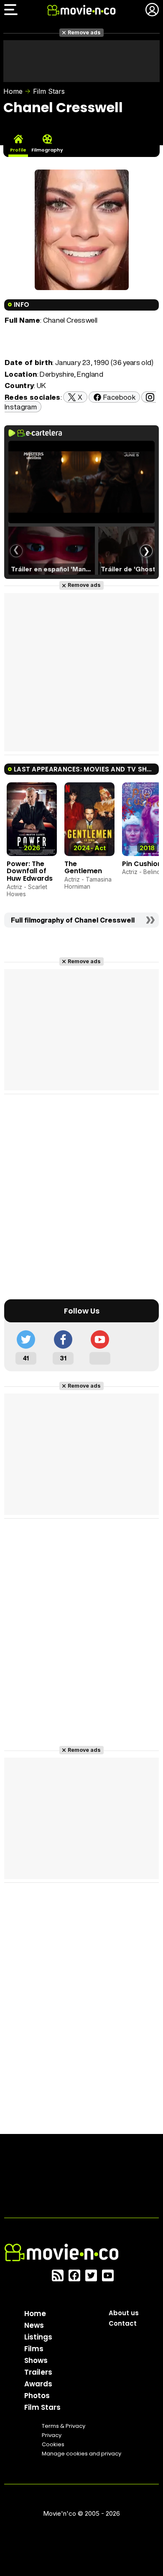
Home (13, 91)
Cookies (53, 2444)
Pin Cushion (142, 864)
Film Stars (49, 91)
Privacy (52, 2435)
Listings (38, 2337)
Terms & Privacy (64, 2426)
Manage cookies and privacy (81, 2454)
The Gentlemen (83, 868)
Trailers (38, 2372)
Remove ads (84, 32)
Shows (36, 2360)
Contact (123, 2323)
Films (34, 2349)
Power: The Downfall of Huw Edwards (30, 871)
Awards (38, 2384)
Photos (37, 2396)
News (34, 2325)
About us (124, 2313)
